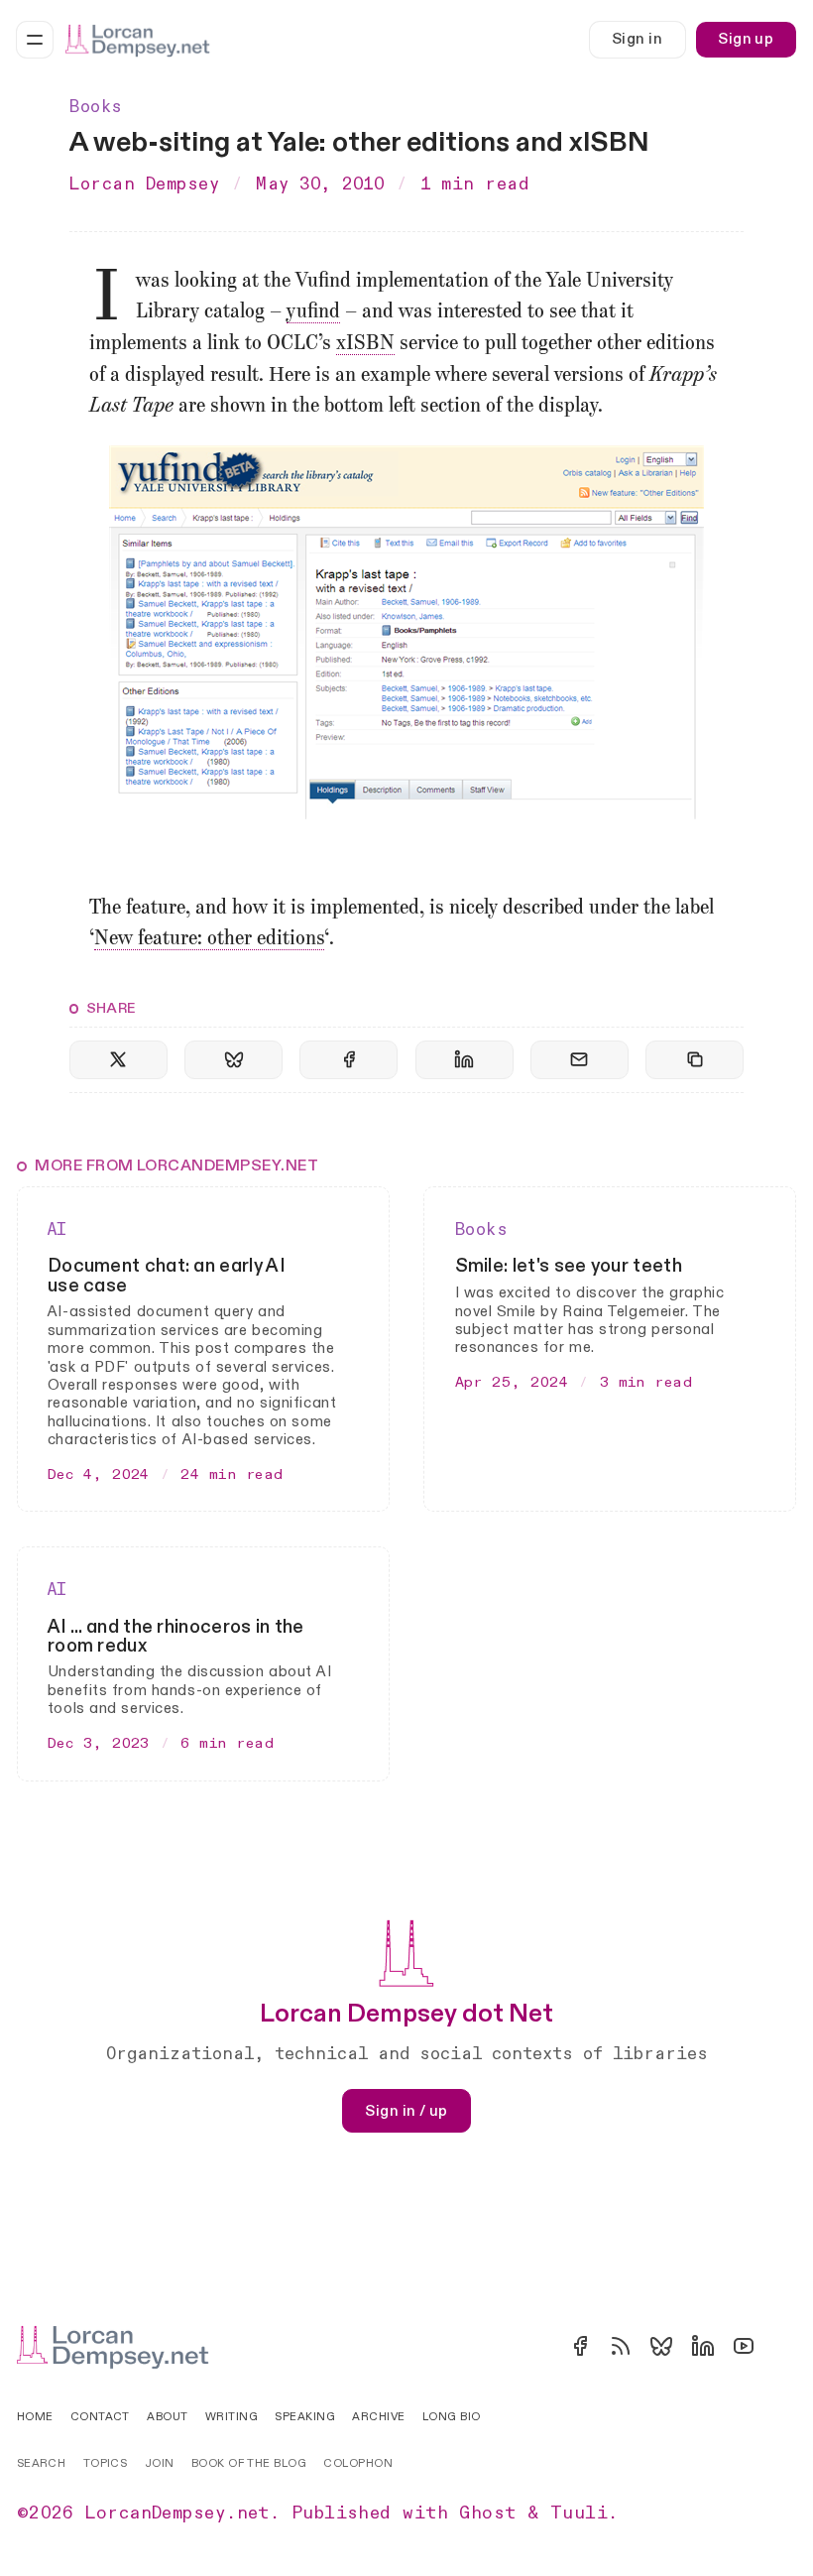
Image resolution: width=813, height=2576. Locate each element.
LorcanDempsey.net (177, 2513)
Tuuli (579, 2513)
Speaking (305, 2417)
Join (160, 2463)
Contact (100, 2417)
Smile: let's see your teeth (569, 1266)
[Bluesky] (661, 2346)
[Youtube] (744, 2346)
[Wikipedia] (784, 2346)
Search (42, 2463)
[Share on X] (118, 1060)
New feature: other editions (209, 939)
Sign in (637, 39)
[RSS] (621, 2346)
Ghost (487, 2513)
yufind (313, 312)
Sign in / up (406, 2111)
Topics (106, 2463)
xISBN (365, 344)
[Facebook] (580, 2346)
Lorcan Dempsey (145, 184)
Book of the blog (249, 2463)
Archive (378, 2417)
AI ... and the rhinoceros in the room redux (176, 1636)
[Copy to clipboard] (695, 1060)
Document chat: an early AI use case (167, 1275)
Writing (232, 2417)
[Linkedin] (703, 2346)
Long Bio (452, 2417)
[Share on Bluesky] (233, 1060)
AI (58, 1230)
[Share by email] (580, 1060)
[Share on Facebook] (348, 1060)
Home (35, 2417)
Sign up (746, 39)
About (167, 2417)
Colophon (358, 2463)
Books (96, 107)
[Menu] (35, 40)
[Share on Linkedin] (465, 1060)
